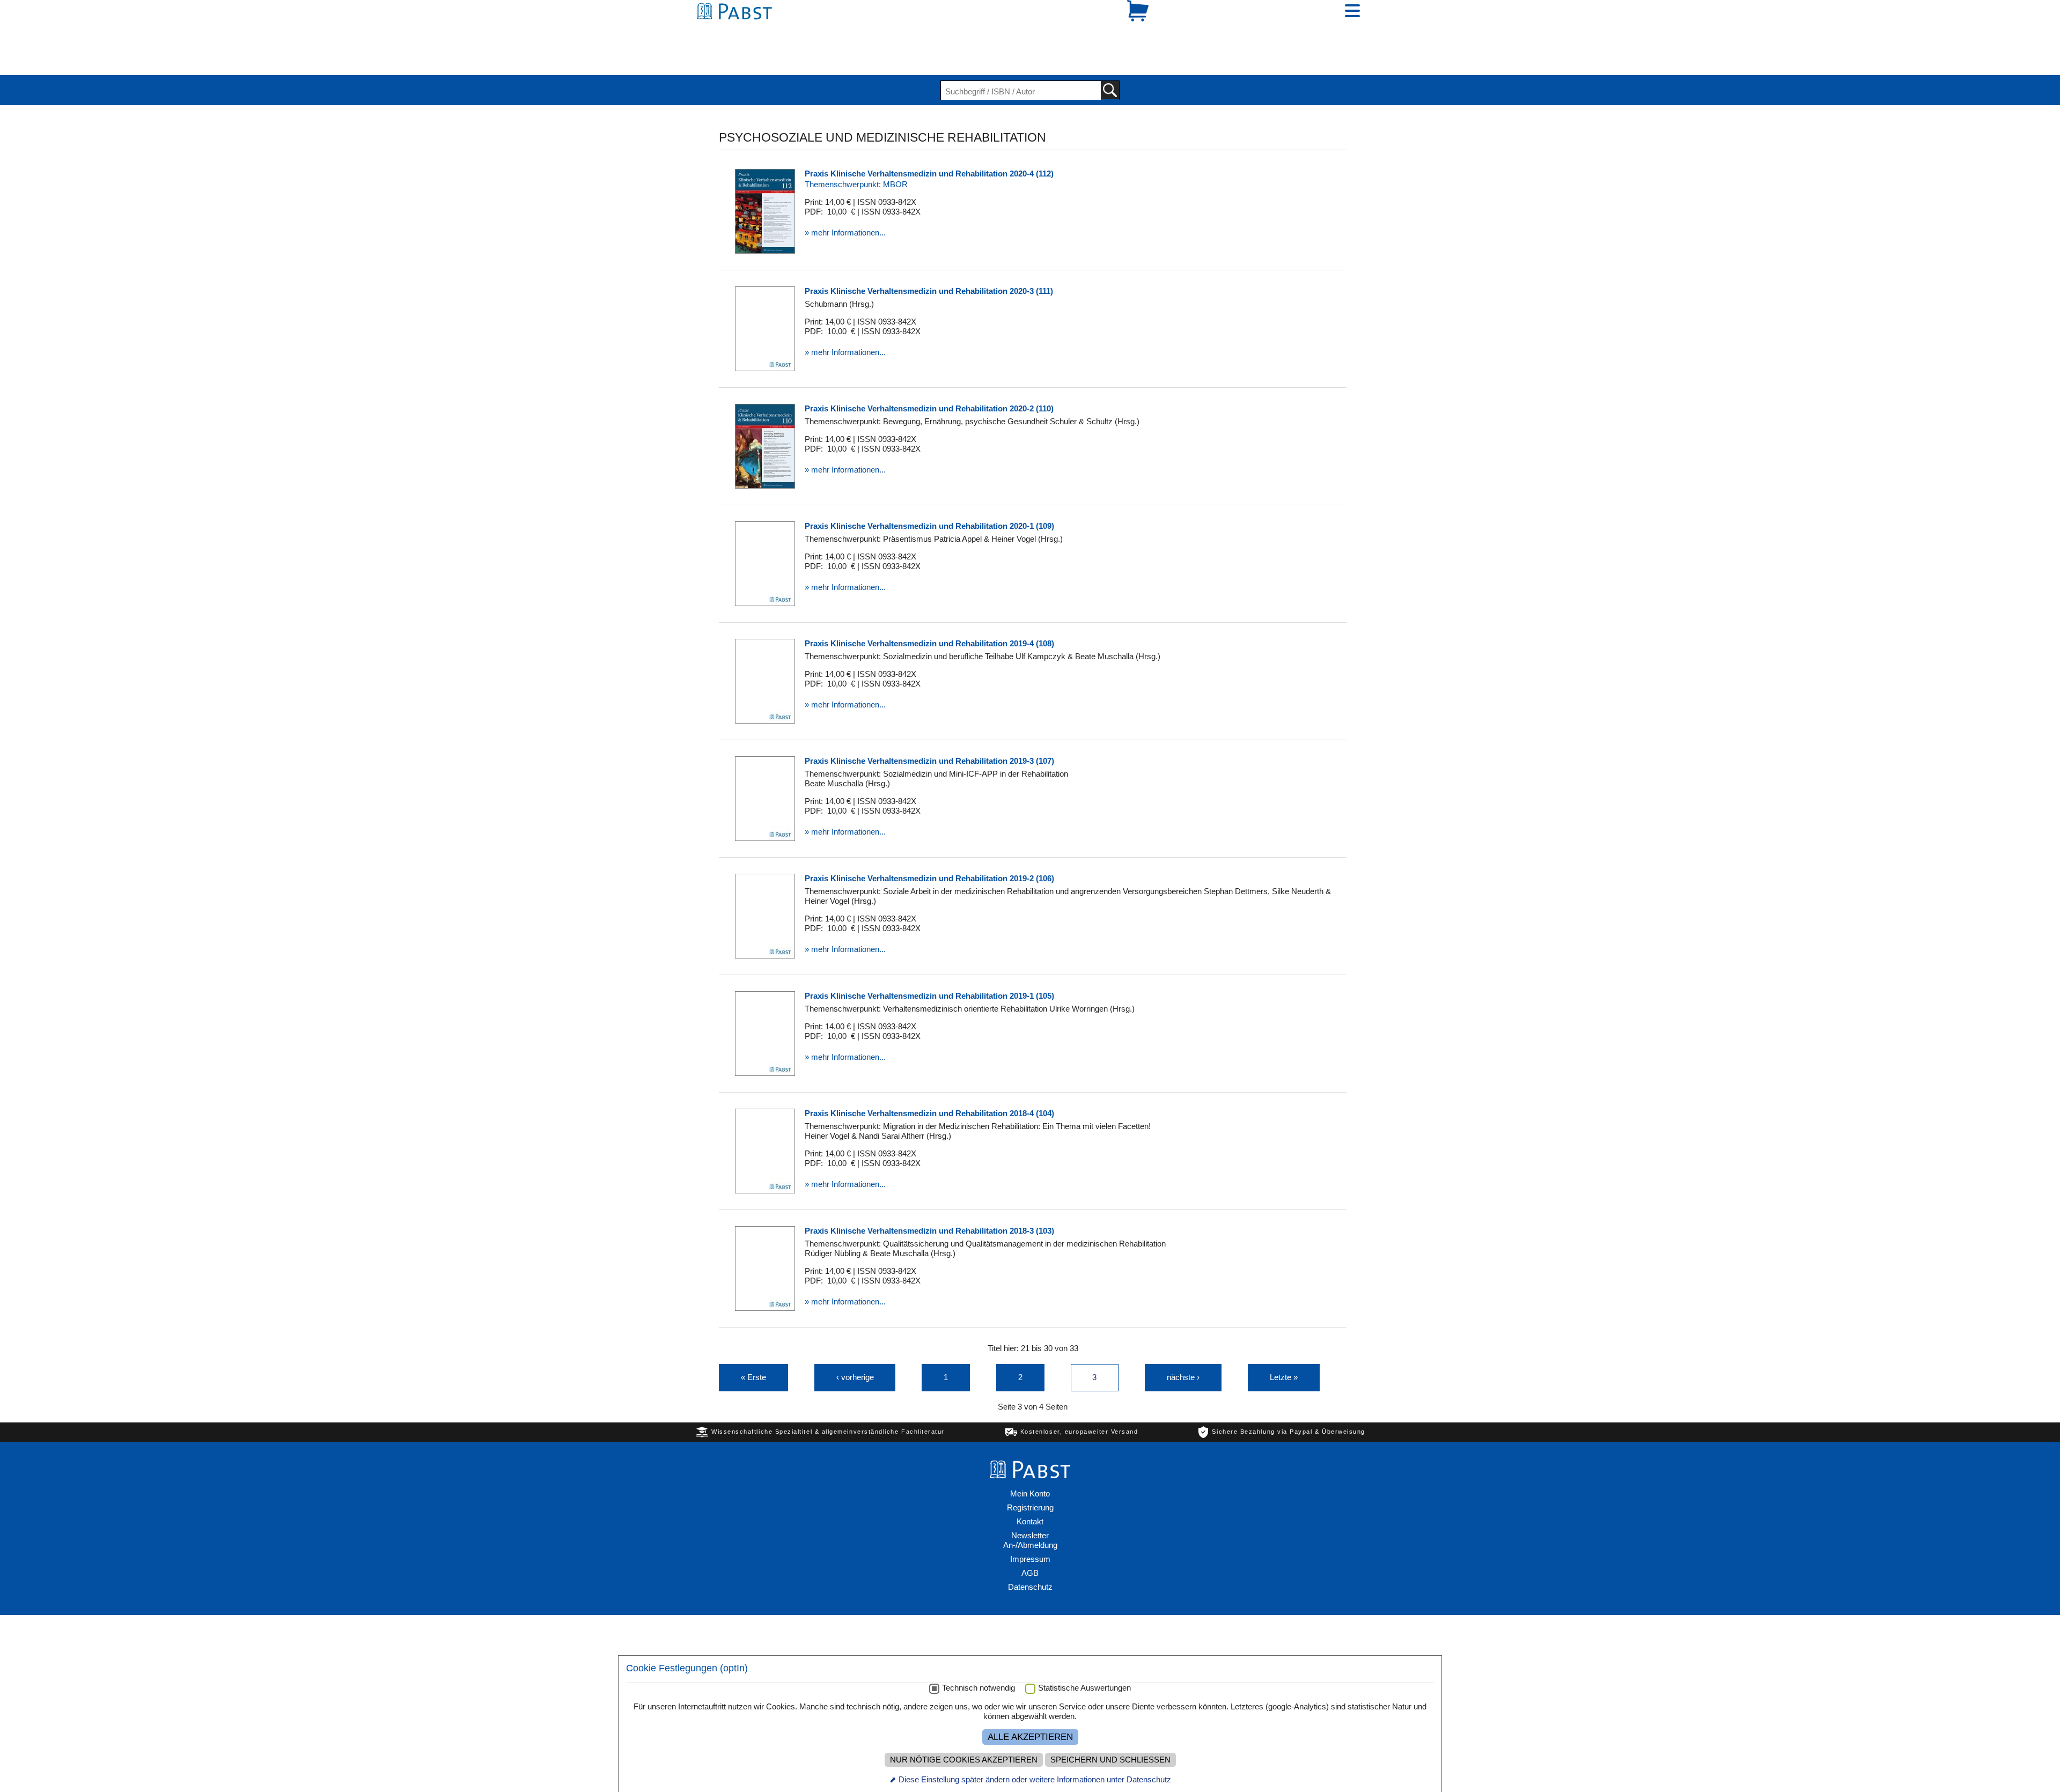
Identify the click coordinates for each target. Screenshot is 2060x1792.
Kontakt (1030, 1484)
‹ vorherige (855, 1340)
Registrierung (1030, 1470)
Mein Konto (1030, 1457)
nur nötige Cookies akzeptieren (964, 1760)
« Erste (753, 1340)
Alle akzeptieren (1030, 1737)
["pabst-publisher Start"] (1030, 1436)
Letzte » (1284, 1340)
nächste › (1183, 1340)
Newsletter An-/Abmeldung (1030, 1503)
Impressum (1030, 1522)
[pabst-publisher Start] (738, 31)
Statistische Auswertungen (1084, 1688)
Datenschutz (1030, 1550)
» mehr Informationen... (845, 196)
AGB (1030, 1536)
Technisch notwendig (979, 1688)
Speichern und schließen (1110, 1760)
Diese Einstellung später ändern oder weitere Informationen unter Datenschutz (1035, 1779)
